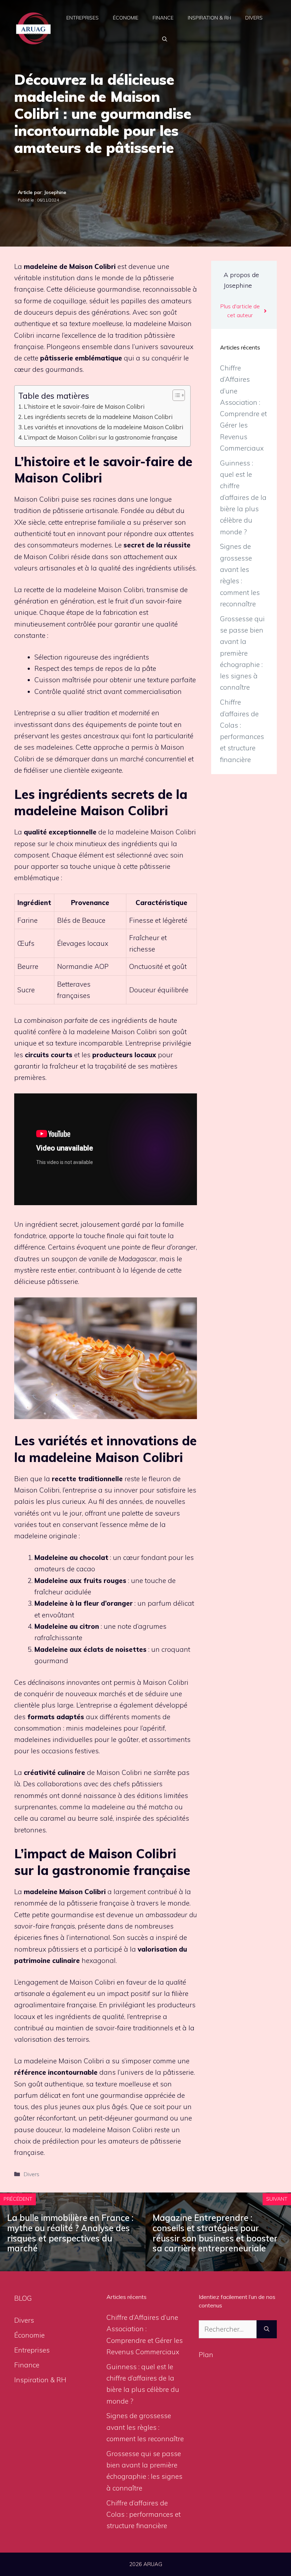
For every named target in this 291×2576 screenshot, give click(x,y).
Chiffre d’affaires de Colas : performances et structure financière (144, 2514)
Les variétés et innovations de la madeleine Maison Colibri (103, 427)
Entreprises (83, 18)
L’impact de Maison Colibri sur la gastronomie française (101, 437)
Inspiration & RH (209, 18)
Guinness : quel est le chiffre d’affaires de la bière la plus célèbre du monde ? (243, 497)
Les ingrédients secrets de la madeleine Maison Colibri (98, 417)
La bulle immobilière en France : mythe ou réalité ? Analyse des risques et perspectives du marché (70, 2233)
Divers (254, 18)
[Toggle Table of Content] (175, 395)
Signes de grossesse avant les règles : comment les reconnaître (145, 2427)
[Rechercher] (267, 2329)
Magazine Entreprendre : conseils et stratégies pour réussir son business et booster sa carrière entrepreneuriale (215, 2233)
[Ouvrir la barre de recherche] (165, 39)
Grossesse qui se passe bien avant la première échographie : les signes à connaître (242, 653)
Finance (163, 18)
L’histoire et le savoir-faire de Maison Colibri (84, 406)
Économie (126, 18)
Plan (206, 2355)
